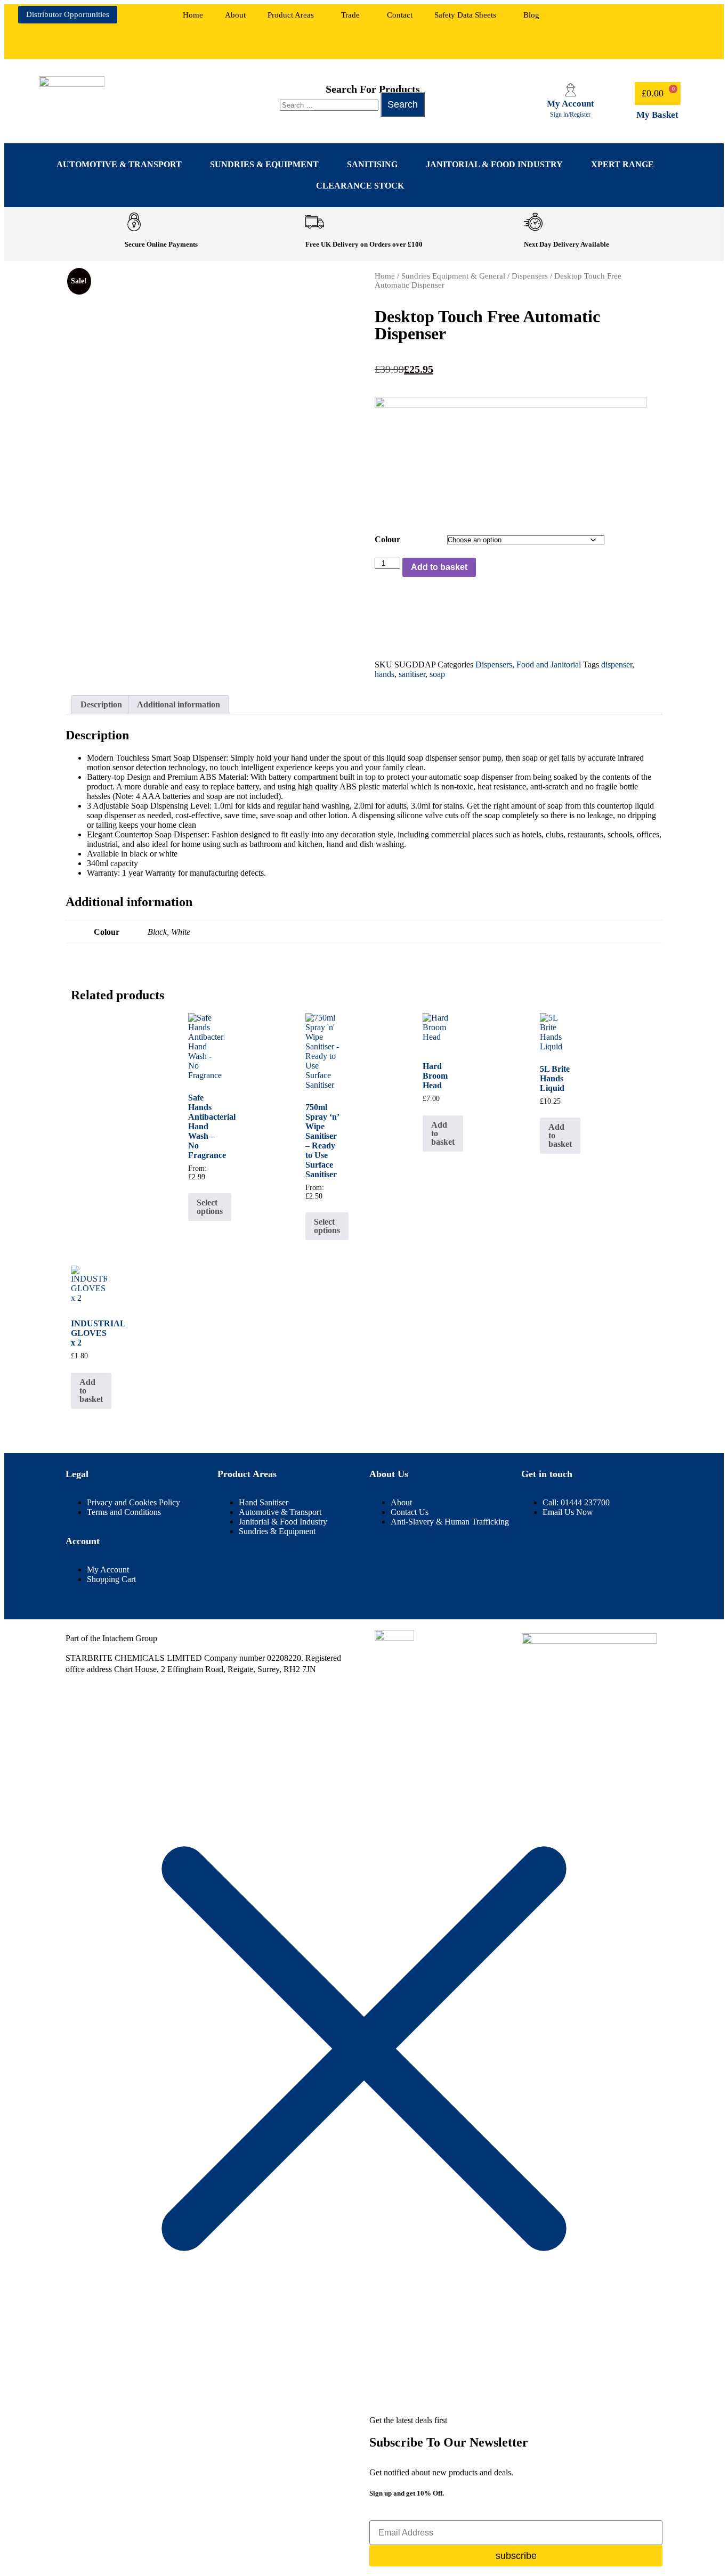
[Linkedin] (654, 19)
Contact (400, 15)
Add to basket (439, 567)
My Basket (657, 115)
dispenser (617, 665)
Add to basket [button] (443, 1133)
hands (385, 674)
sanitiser (412, 674)
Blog (531, 15)
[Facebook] (623, 19)
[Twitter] (654, 46)
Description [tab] (101, 704)
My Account (571, 104)
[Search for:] (330, 105)
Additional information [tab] (179, 704)
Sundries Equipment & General (453, 276)
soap (437, 674)
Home (193, 15)
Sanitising (372, 164)
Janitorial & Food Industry (494, 164)
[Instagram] (686, 19)
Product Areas (291, 15)
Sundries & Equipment (264, 164)
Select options (210, 1207)
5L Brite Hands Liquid (555, 1078)
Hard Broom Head (435, 1076)
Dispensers (530, 276)
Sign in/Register (570, 115)
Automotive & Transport (119, 164)
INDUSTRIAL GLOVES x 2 (89, 1333)
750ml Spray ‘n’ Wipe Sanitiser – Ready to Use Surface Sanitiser (322, 1141)
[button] (293, 15)
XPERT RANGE (622, 164)
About (235, 15)
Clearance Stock (360, 186)
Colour (387, 539)
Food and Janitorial (549, 665)
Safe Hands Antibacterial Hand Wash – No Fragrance (206, 1126)
